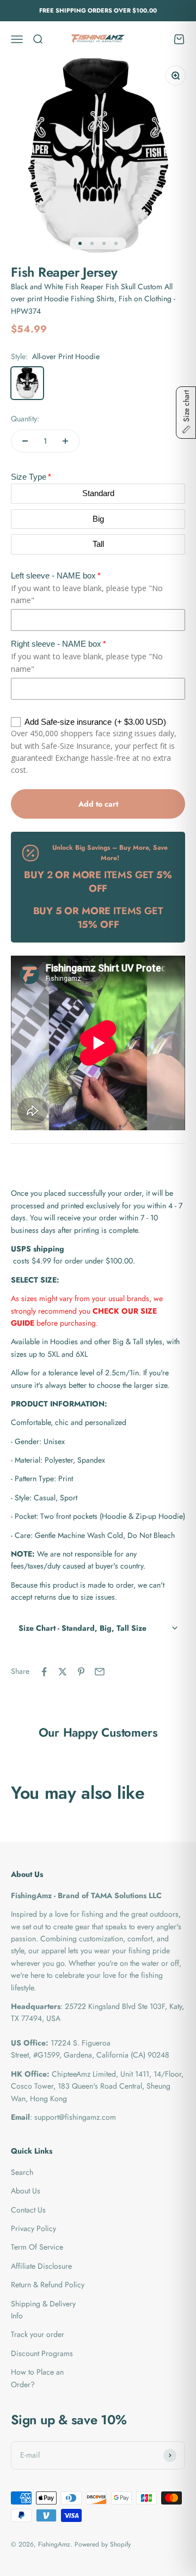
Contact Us (28, 2210)
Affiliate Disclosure (41, 2266)
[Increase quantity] (65, 441)
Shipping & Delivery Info (43, 2310)
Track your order (38, 2334)
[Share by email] (100, 1672)
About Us (26, 2191)
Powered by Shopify (103, 2544)
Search (22, 2172)
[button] (98, 1628)
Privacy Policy (33, 2228)
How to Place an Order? (37, 2378)
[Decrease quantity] (25, 441)
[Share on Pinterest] (81, 1672)
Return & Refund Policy (48, 2285)
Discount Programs (42, 2353)
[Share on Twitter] (63, 1672)
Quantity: (25, 419)
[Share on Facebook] (44, 1672)
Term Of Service (37, 2247)
